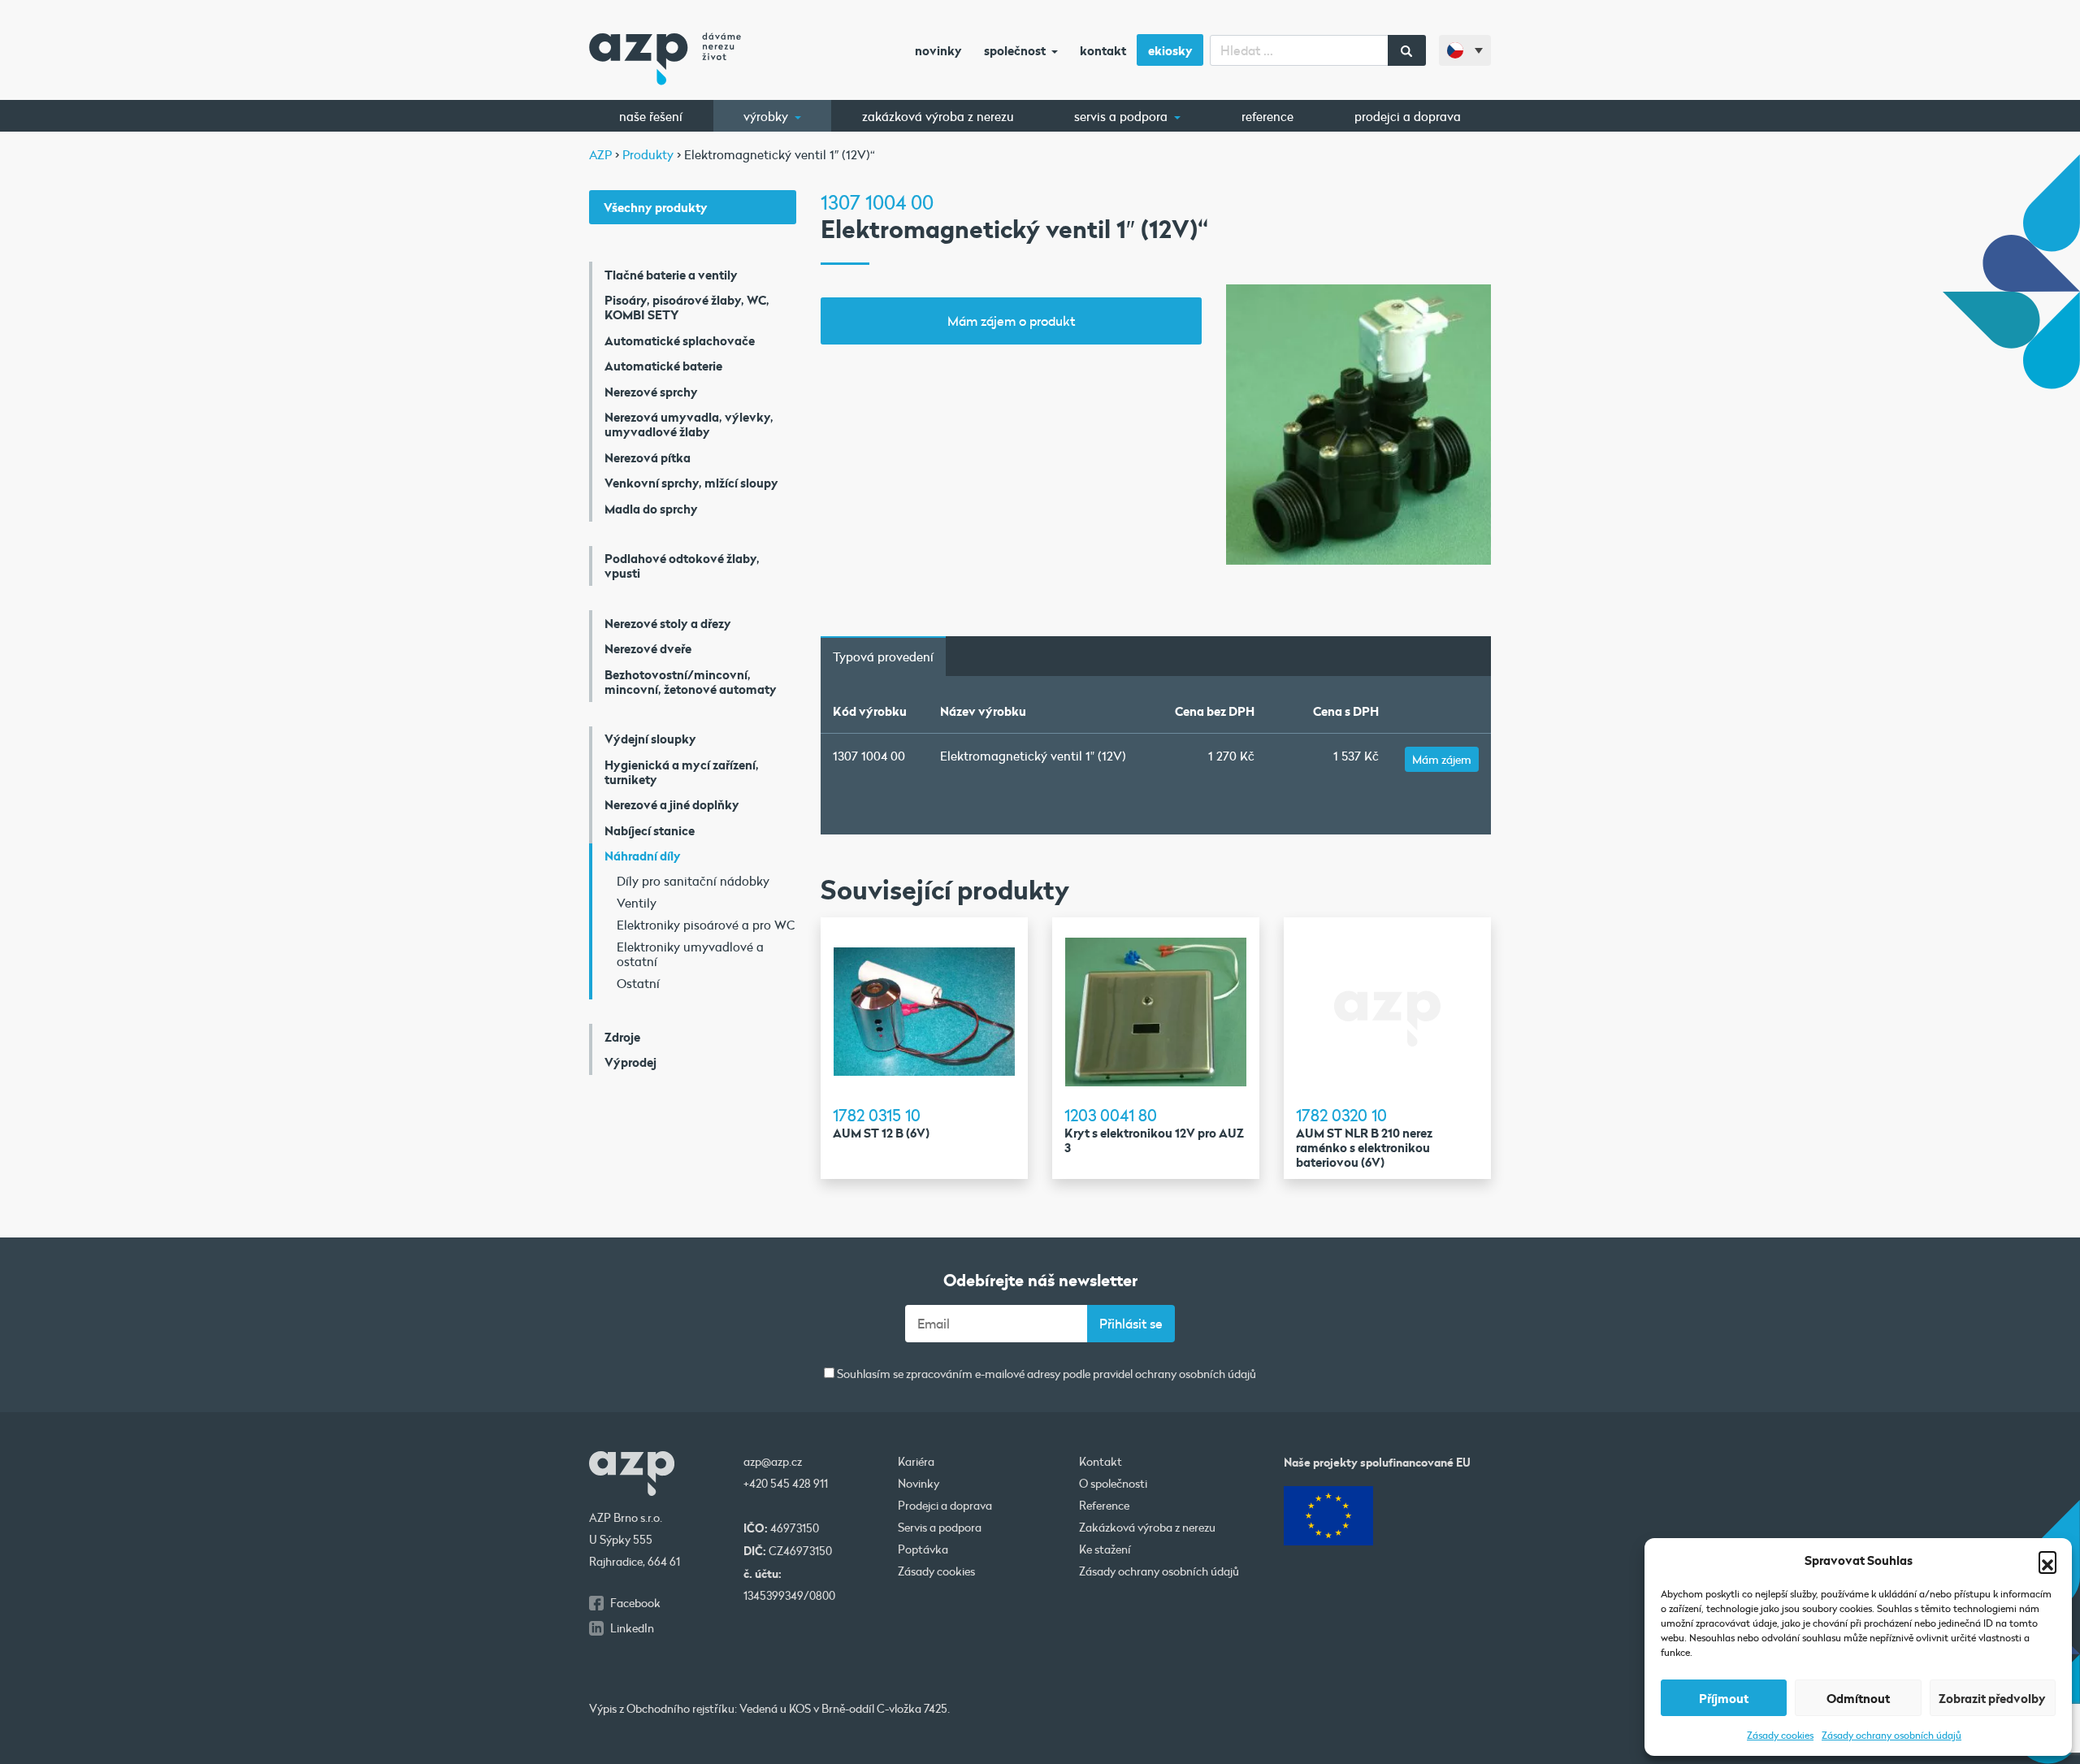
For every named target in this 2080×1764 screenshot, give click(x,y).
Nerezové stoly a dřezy (668, 623)
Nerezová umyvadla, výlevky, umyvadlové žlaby (689, 424)
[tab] (883, 657)
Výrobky (767, 116)
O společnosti (1113, 1484)
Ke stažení (1105, 1549)
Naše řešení (651, 116)
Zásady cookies (1780, 1735)
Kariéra (916, 1462)
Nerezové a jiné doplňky (672, 804)
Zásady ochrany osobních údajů (1891, 1735)
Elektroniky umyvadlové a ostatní (690, 954)
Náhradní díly (643, 856)
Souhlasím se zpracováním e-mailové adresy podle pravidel (1045, 1374)
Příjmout (1724, 1698)
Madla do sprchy (651, 509)
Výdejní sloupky (650, 739)
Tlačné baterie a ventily (671, 275)
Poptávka (923, 1549)
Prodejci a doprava (1408, 116)
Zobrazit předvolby (1992, 1698)
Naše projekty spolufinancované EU (1377, 1462)
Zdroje (622, 1037)
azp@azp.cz (773, 1462)
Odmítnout (1858, 1698)
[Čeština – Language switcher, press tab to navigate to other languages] (1465, 50)
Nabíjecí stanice (650, 830)
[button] (2047, 1560)
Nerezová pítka (648, 457)
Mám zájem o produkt (1011, 321)
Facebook (635, 1603)
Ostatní (638, 983)
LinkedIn (632, 1628)
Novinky (938, 50)
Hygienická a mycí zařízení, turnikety (682, 772)
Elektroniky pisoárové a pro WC (706, 925)
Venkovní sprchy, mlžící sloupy (691, 483)
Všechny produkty (656, 207)
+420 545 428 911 (786, 1484)
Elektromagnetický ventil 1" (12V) (1033, 756)
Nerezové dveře (648, 648)
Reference (1267, 116)
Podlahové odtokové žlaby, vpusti (682, 566)
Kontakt (1103, 50)
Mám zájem (1442, 759)
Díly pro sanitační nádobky (693, 881)
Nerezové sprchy (651, 392)
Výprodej (630, 1062)
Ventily (637, 903)
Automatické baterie (663, 366)
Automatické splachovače (680, 340)
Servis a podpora (1122, 116)
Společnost (1016, 50)
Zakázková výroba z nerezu (938, 116)
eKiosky (1170, 50)
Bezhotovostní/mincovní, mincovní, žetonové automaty (691, 682)
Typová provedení (883, 657)
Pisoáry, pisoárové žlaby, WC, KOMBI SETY (687, 307)
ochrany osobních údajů (1196, 1374)
